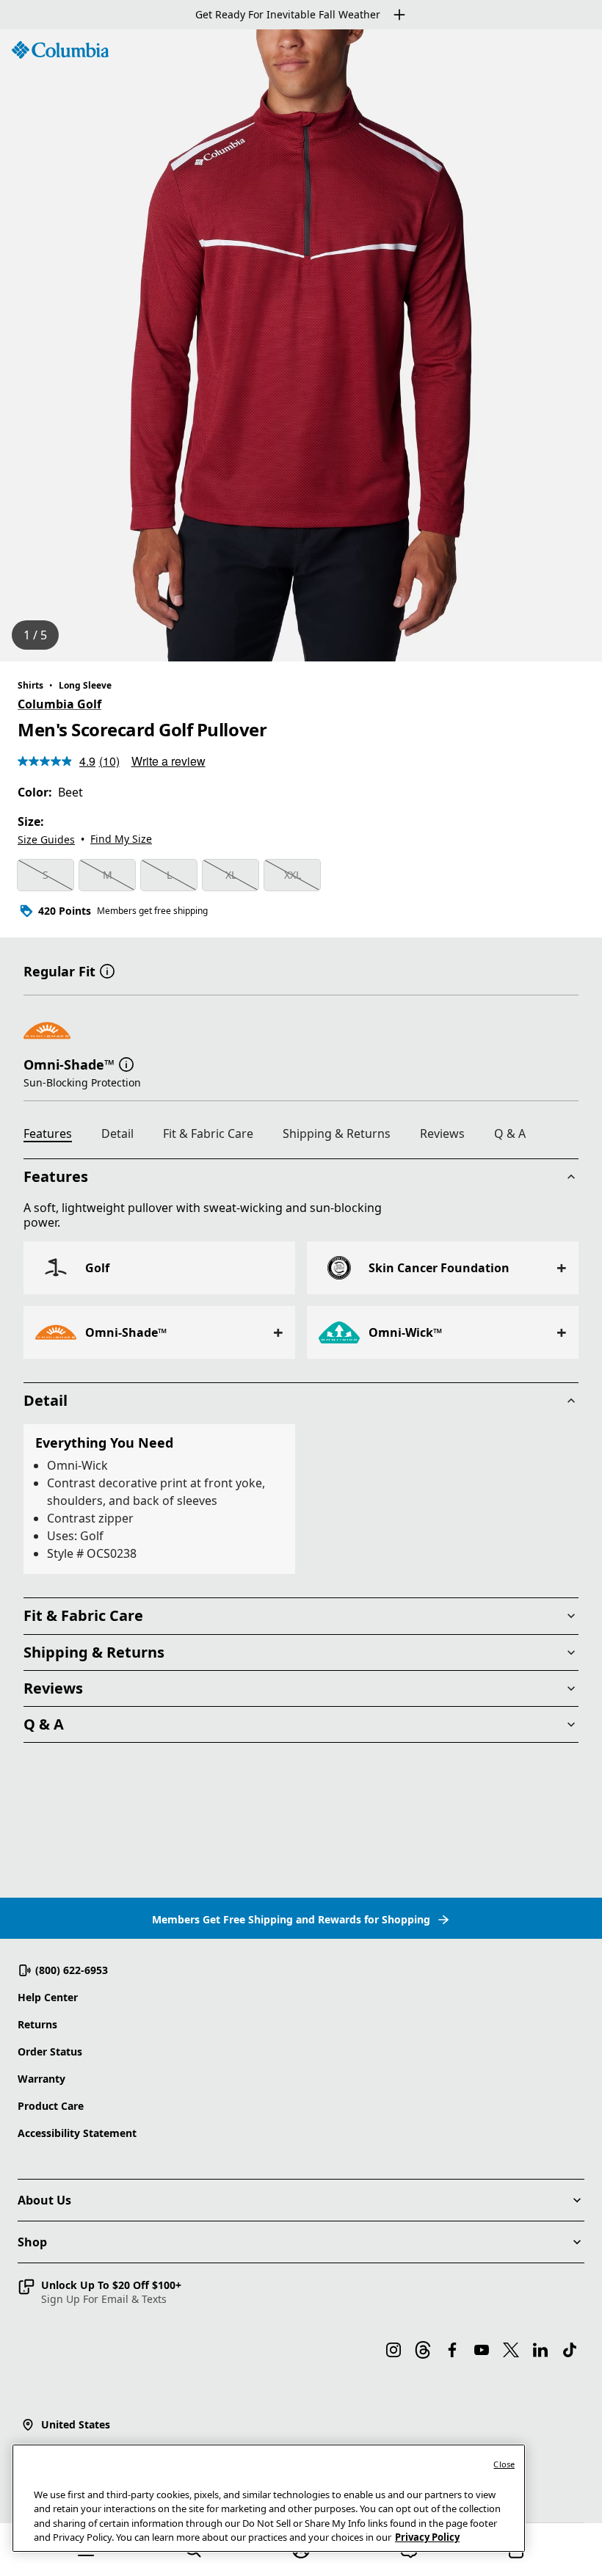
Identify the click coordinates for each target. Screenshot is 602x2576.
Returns (37, 2024)
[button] (107, 970)
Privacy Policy (427, 2537)
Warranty (41, 2079)
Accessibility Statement (77, 2133)
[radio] (46, 875)
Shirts (30, 685)
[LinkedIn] (540, 2350)
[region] (301, 345)
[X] (511, 2350)
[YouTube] (482, 2350)
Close (504, 2464)
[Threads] (423, 2350)
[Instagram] (394, 2350)
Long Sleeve (85, 685)
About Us (44, 2200)
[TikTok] (570, 2350)
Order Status (50, 2051)
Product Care (51, 2106)
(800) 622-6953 (72, 1970)
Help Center (48, 1997)
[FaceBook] (452, 2350)
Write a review (168, 761)
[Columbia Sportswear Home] (60, 50)
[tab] (54, 1136)
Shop (32, 2242)
